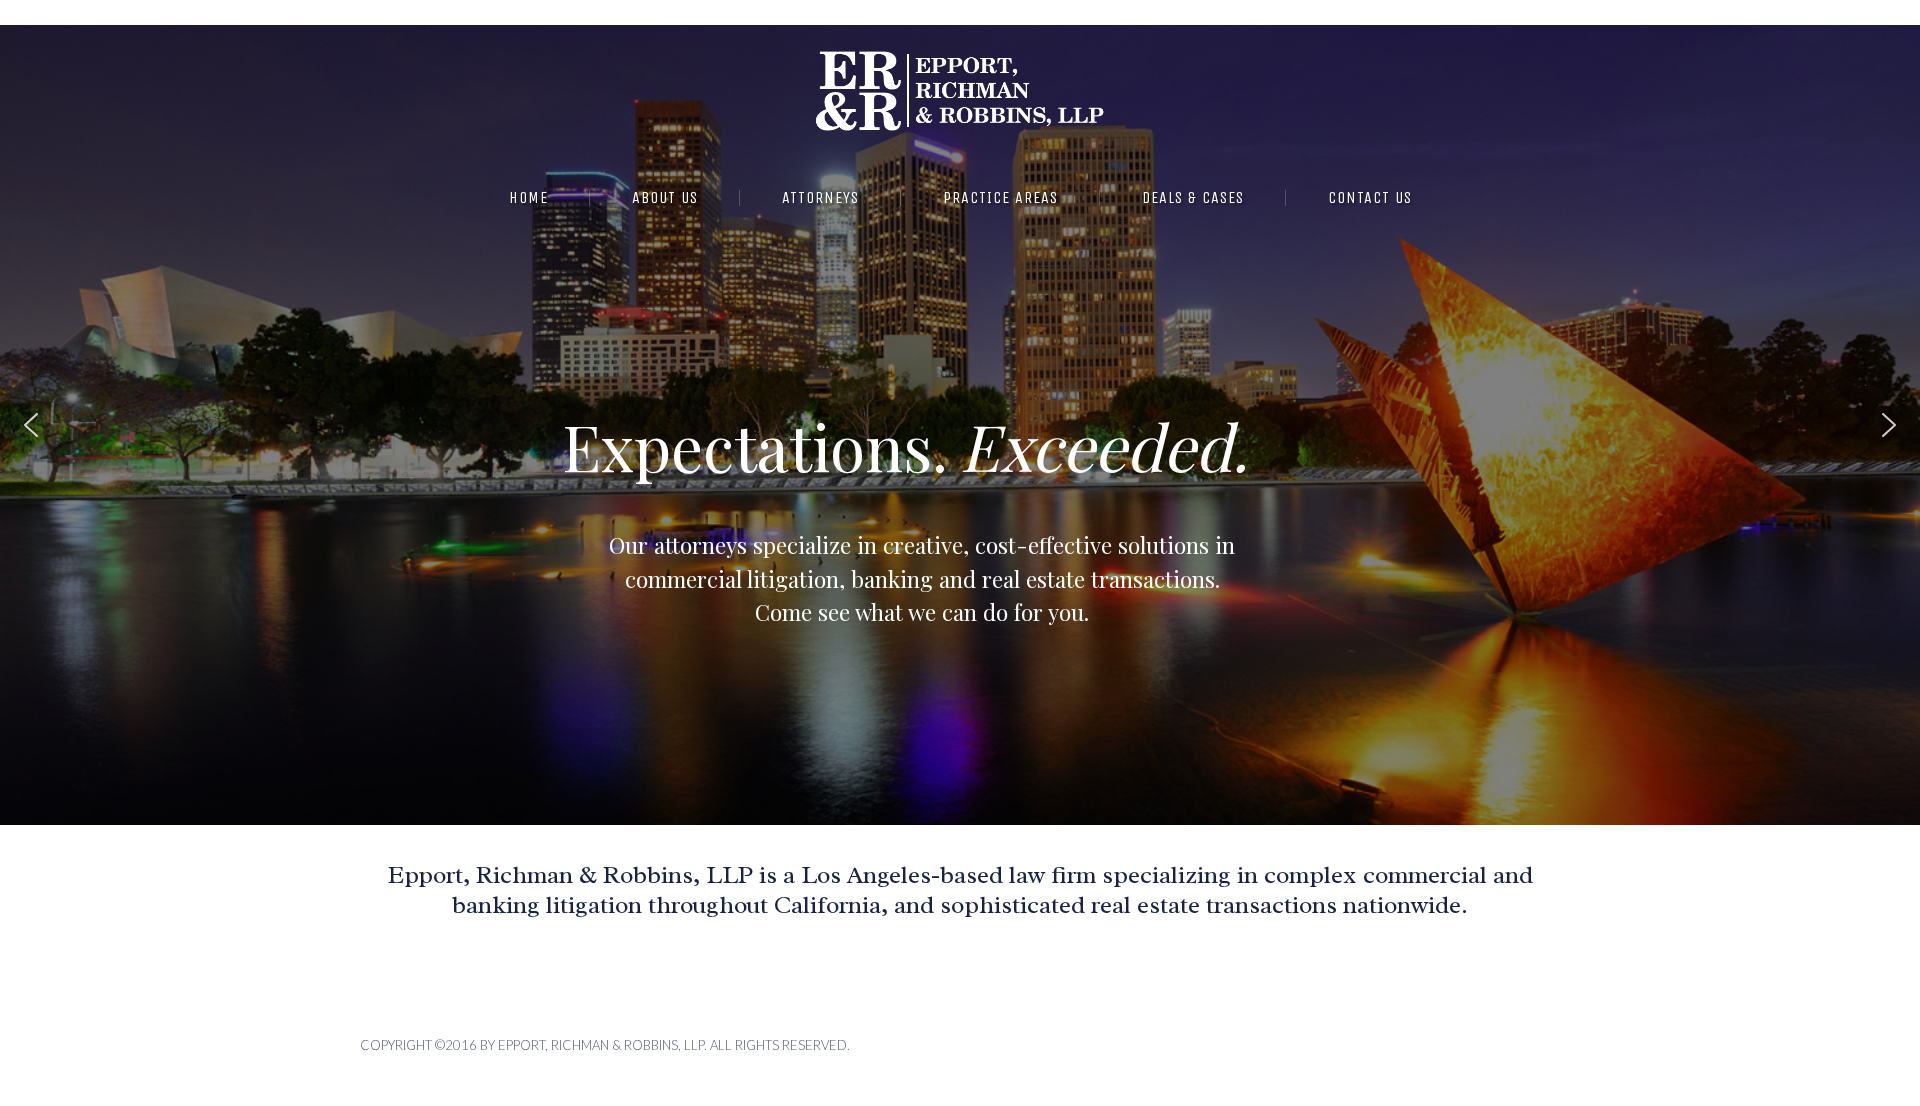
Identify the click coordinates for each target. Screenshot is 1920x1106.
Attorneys (820, 197)
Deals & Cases (1193, 197)
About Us (665, 197)
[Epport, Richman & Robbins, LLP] (960, 83)
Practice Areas (1000, 197)
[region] (960, 425)
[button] (31, 425)
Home (528, 197)
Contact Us (1370, 197)
